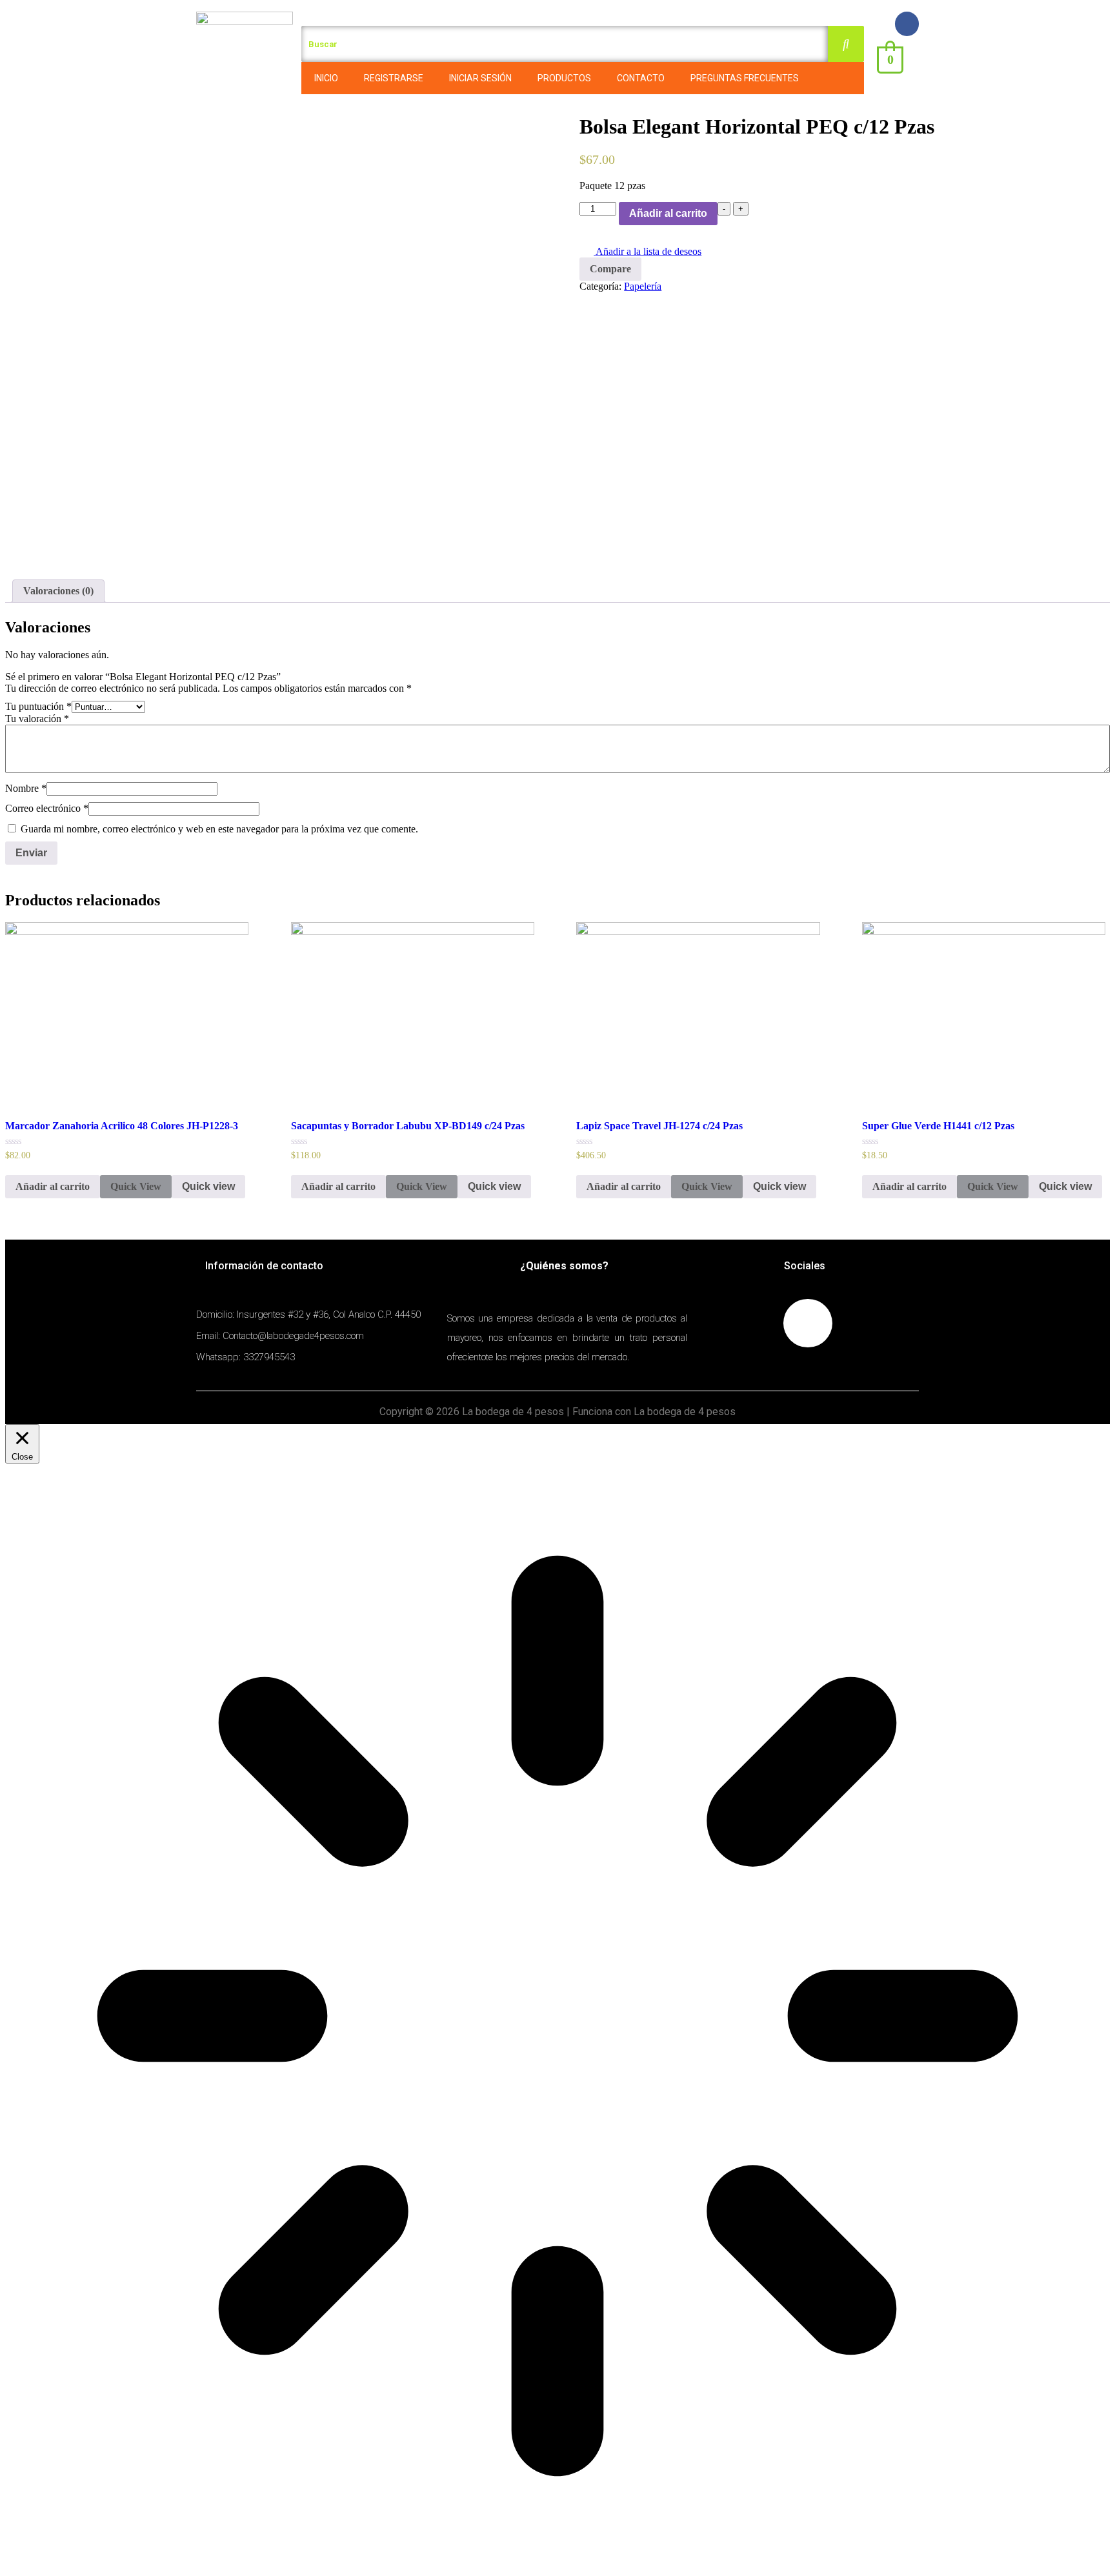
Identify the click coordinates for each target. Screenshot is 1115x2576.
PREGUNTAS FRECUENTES (745, 78)
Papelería (643, 286)
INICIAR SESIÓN (480, 78)
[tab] (58, 591)
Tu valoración (37, 719)
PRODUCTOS (564, 78)
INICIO (326, 78)
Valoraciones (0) (58, 591)
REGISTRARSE (394, 78)
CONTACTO (641, 78)
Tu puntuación (38, 706)
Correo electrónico (47, 808)
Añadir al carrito (668, 213)
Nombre (26, 788)
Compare (610, 269)
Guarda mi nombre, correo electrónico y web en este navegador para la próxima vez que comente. (219, 829)
